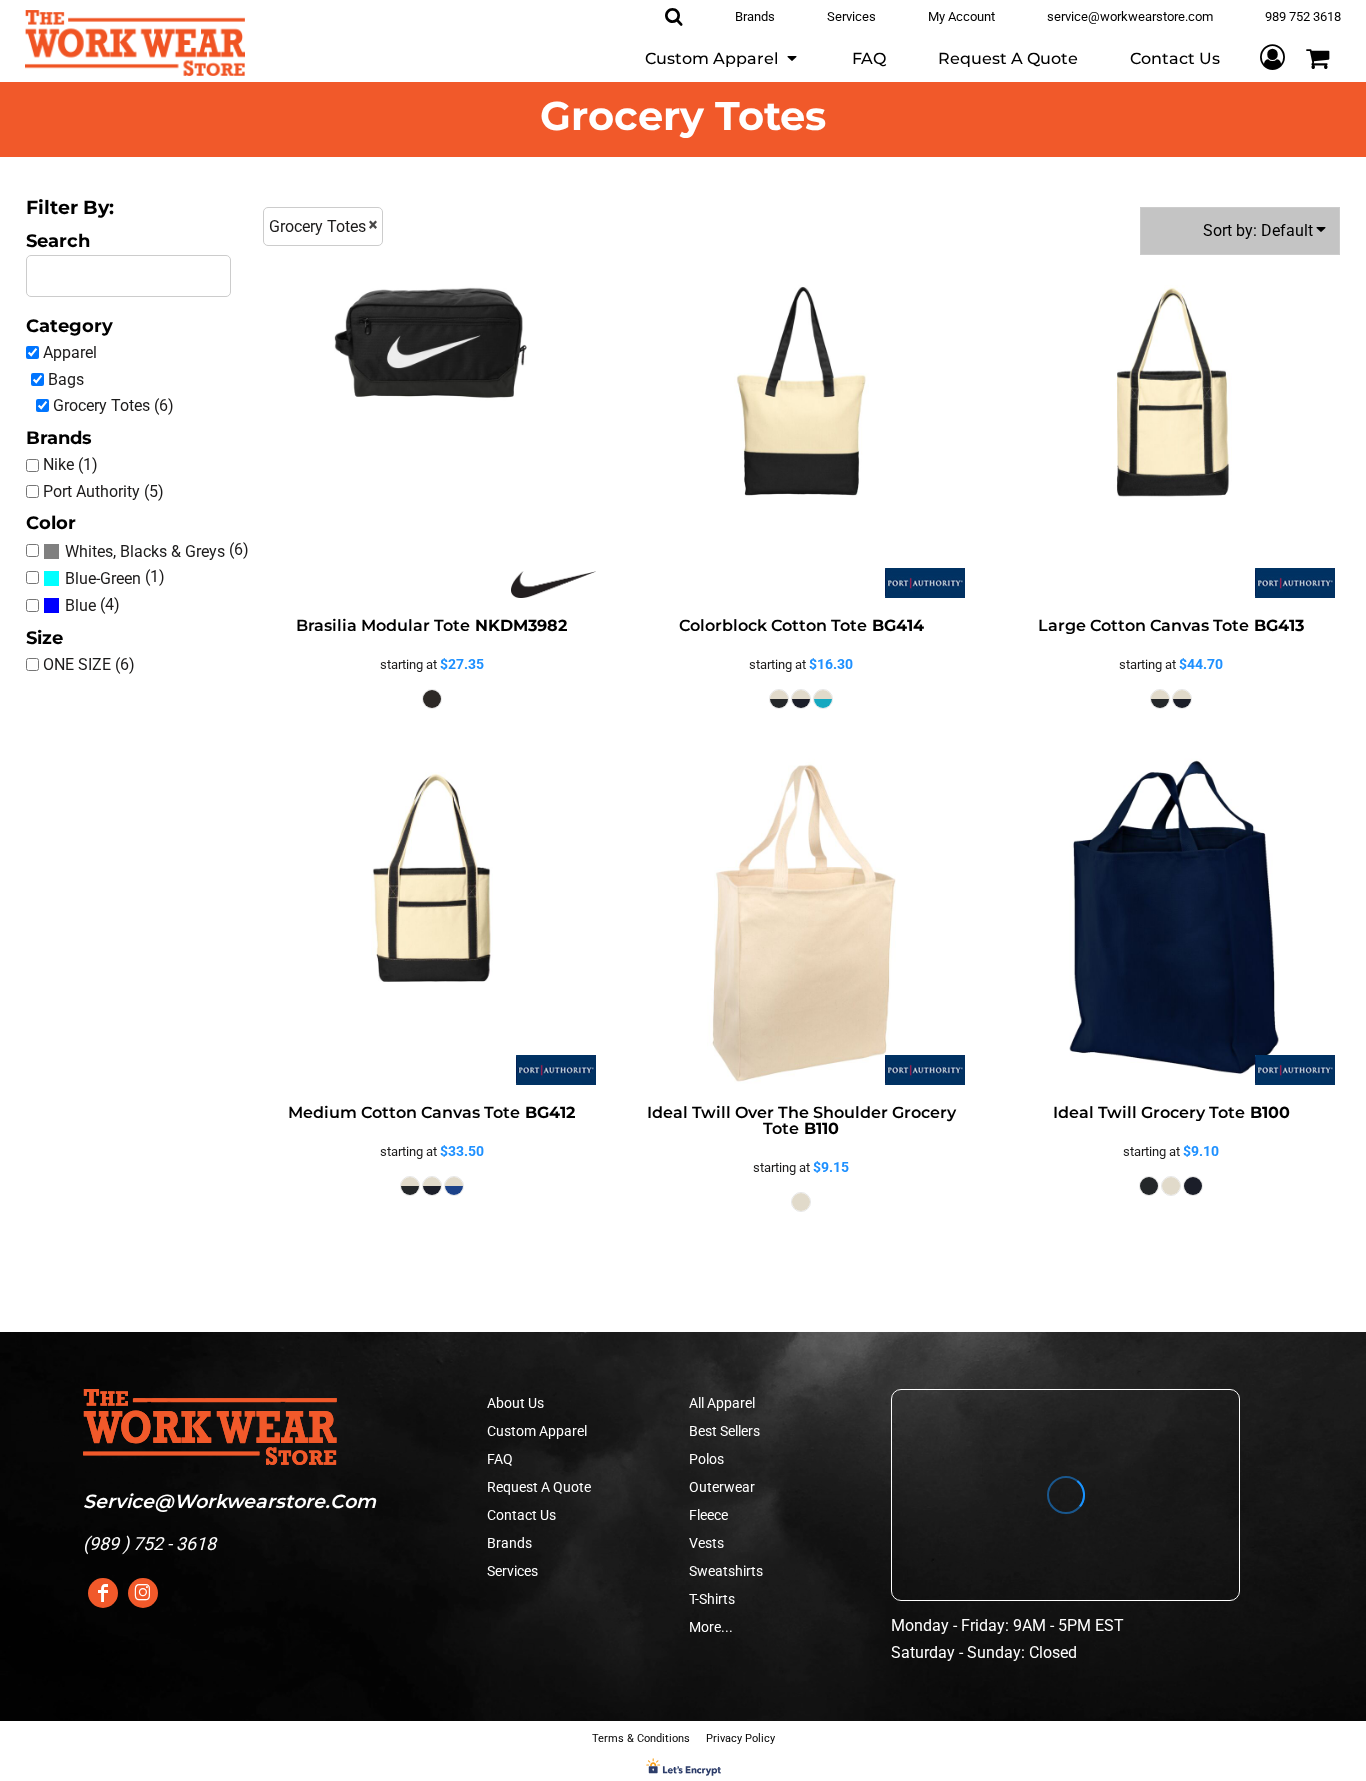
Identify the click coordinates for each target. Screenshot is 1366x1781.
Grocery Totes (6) (113, 405)
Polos (706, 1459)
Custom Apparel (537, 1431)
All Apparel (722, 1403)
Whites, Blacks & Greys (145, 551)
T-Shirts (712, 1599)
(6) (157, 550)
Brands (509, 1543)
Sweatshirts (726, 1571)
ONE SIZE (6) (89, 664)
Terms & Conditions (641, 1738)
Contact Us (521, 1515)
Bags (66, 379)
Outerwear (722, 1487)
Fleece (708, 1515)
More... (711, 1627)
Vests (706, 1543)
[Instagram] (143, 1593)
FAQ (500, 1459)
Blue (80, 605)
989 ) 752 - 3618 (152, 1543)
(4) (92, 605)
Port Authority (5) (103, 491)
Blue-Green (103, 578)
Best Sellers (724, 1431)
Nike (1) (70, 464)
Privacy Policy (740, 1738)
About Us (515, 1403)
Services (512, 1571)
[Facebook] (103, 1593)
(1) (115, 577)
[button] (722, 57)
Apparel (70, 352)
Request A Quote (539, 1487)
